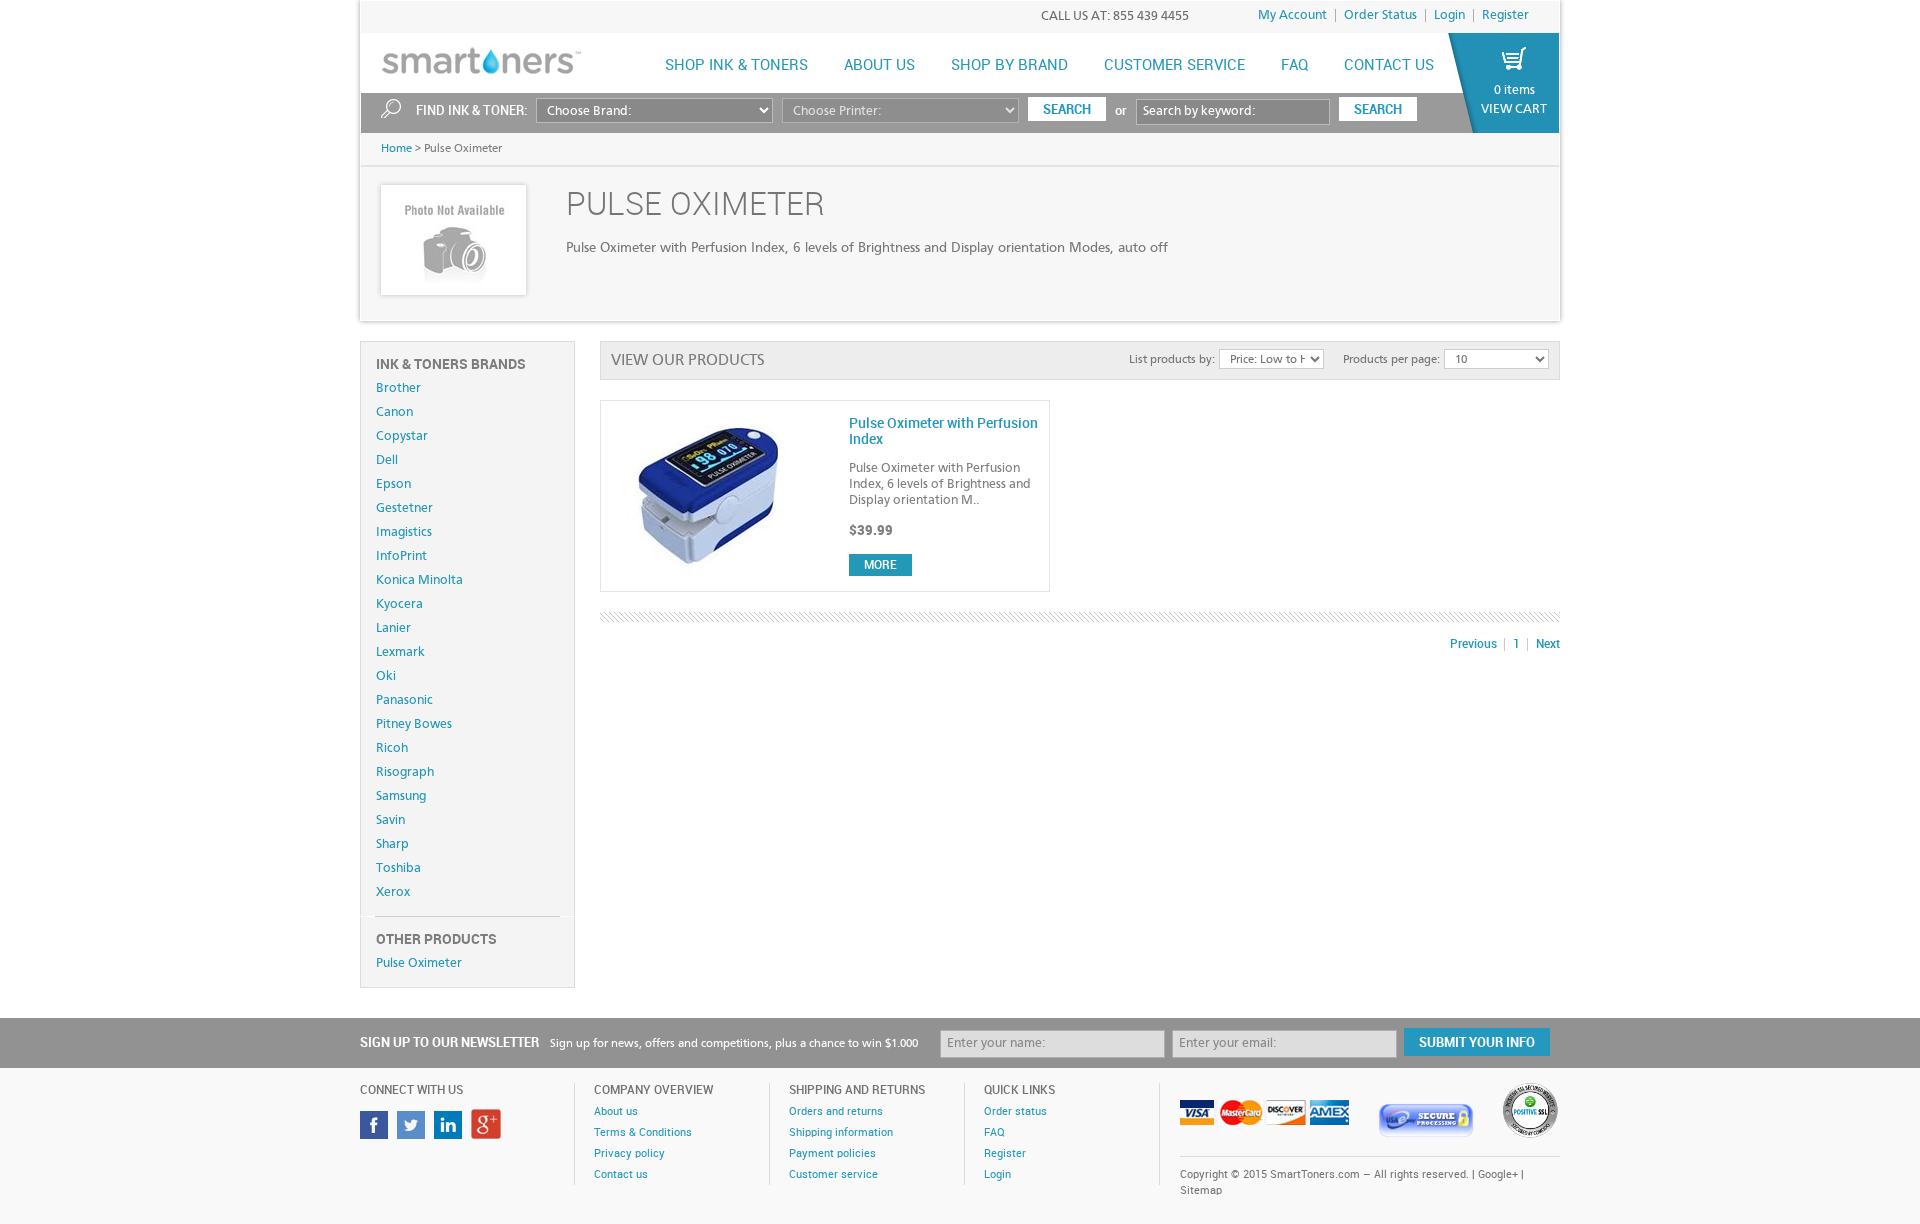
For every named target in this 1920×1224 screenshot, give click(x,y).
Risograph (405, 772)
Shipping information (841, 1133)
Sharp (392, 844)
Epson (393, 484)
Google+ (1498, 1175)
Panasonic (404, 700)
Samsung (401, 796)
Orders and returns (836, 1112)
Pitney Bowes (414, 724)
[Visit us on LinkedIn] (450, 1133)
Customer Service (1174, 66)
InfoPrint (401, 556)
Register (1505, 15)
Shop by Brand (1009, 66)
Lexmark (400, 652)
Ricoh (392, 748)
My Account (1292, 15)
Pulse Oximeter (419, 963)
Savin (390, 820)
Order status (1015, 1112)
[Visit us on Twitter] (413, 1133)
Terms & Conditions (643, 1133)
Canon (394, 412)
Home (396, 149)
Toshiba (398, 868)
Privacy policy (629, 1154)
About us (879, 66)
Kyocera (399, 604)
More (880, 565)
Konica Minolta (419, 580)
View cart (1514, 109)
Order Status (1380, 15)
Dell (387, 460)
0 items (1514, 90)
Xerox (393, 892)
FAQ (1294, 66)
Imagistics (404, 532)
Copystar (402, 436)
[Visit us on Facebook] (376, 1133)
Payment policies (832, 1154)
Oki (386, 676)
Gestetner (404, 508)
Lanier (393, 628)
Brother (398, 388)
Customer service (833, 1175)
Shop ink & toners (736, 66)
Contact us (1389, 66)
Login (1449, 15)
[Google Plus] (488, 1133)
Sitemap (1201, 1191)
